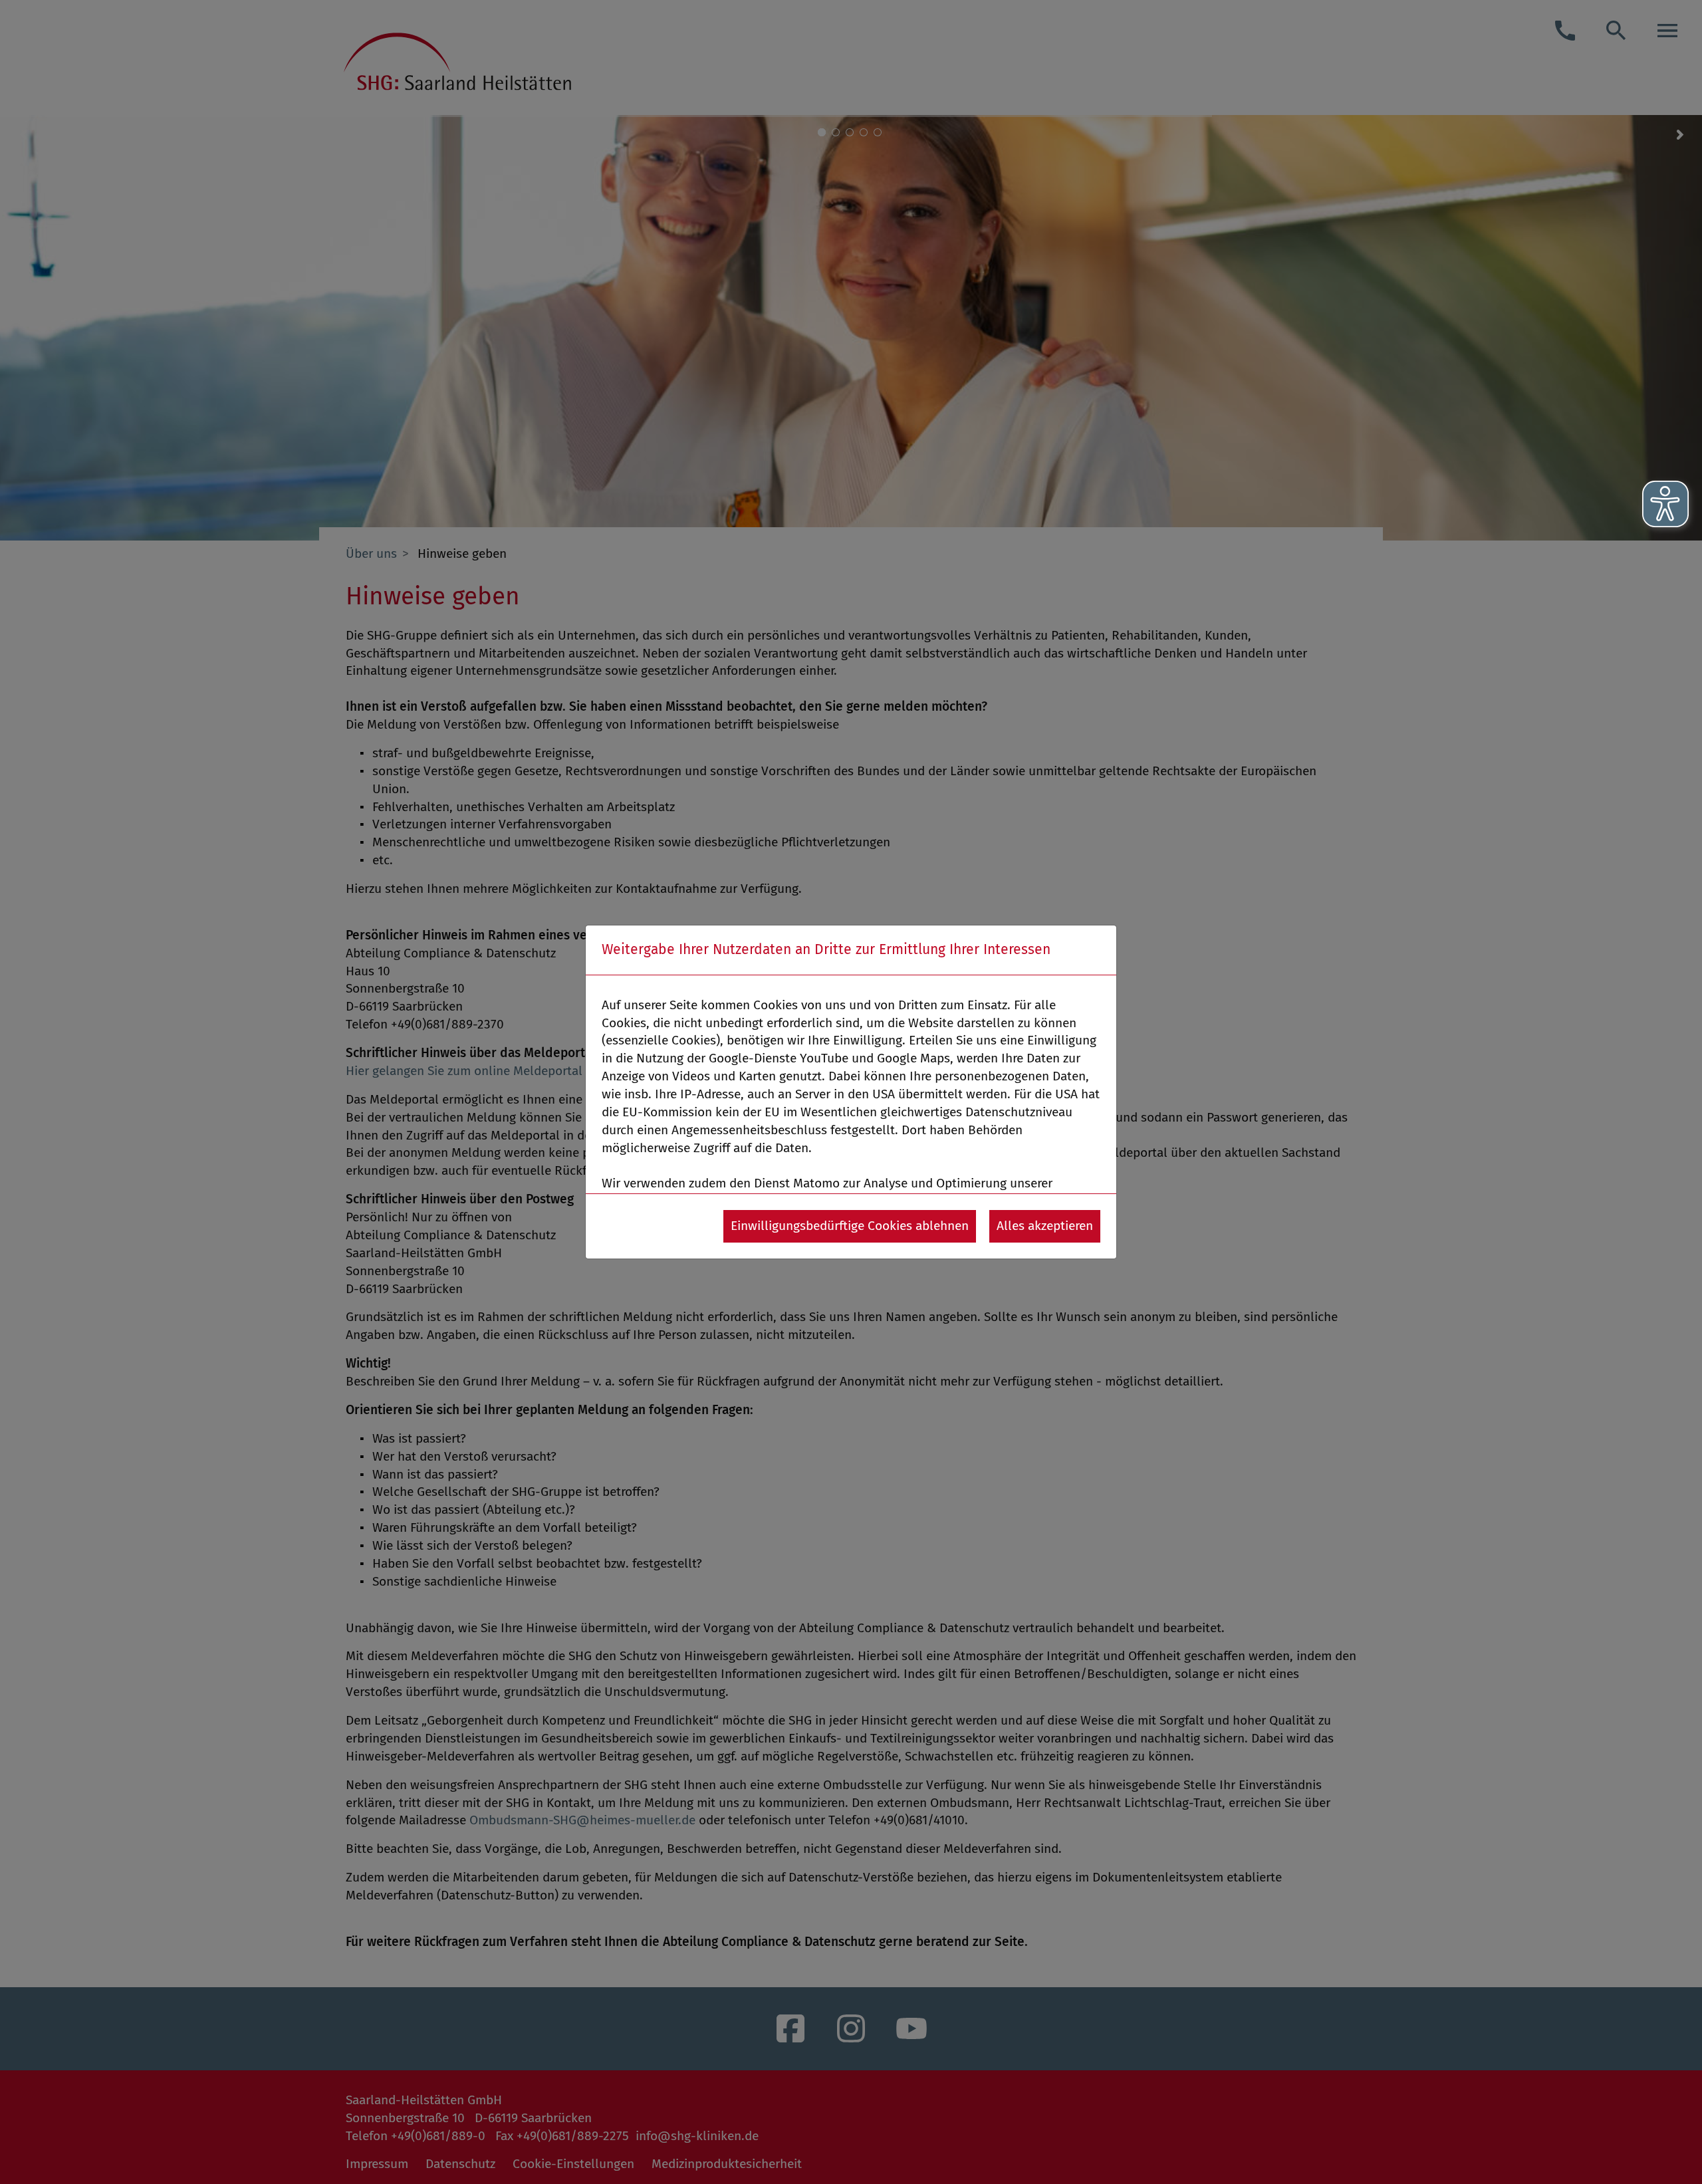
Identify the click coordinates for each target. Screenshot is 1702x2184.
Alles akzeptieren (1045, 1226)
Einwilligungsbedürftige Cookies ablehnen (850, 1226)
